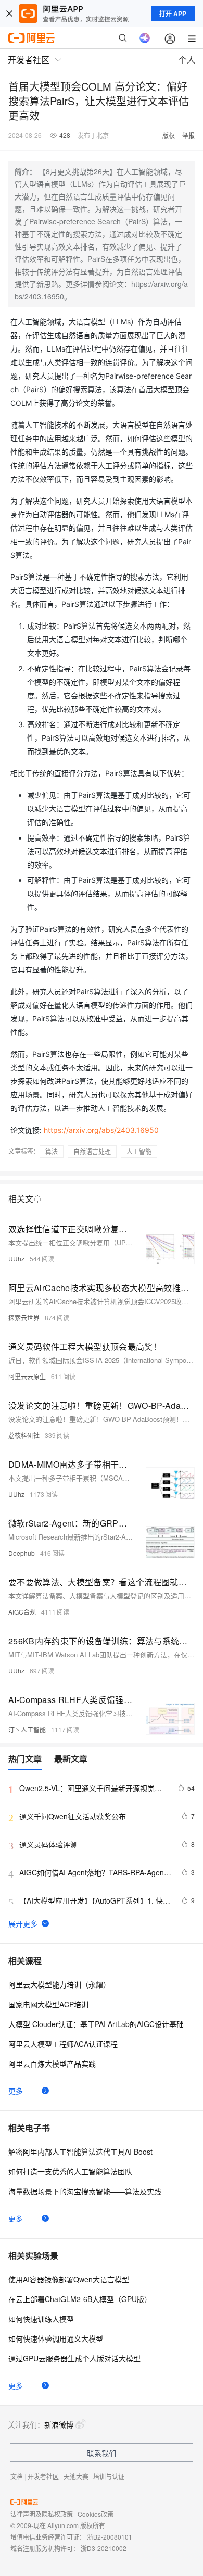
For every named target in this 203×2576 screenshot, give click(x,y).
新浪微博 (59, 2424)
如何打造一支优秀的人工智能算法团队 (70, 2171)
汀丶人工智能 (27, 1729)
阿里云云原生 (27, 1376)
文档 (17, 2476)
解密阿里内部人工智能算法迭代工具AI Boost (80, 2152)
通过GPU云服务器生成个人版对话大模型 (74, 2358)
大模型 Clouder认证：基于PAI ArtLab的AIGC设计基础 (96, 2024)
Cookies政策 (96, 2514)
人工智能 (139, 1151)
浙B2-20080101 (110, 2537)
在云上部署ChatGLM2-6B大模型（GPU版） (80, 2299)
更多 (16, 2091)
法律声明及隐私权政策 (42, 2514)
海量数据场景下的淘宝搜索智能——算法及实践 (85, 2191)
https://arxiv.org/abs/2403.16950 (101, 1130)
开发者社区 (43, 2476)
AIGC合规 (22, 1612)
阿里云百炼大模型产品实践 (52, 2064)
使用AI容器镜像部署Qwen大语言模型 (69, 2279)
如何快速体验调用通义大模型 (56, 2339)
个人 (187, 60)
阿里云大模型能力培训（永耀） (59, 1984)
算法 (52, 1151)
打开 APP (173, 14)
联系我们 (102, 2453)
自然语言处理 (92, 1151)
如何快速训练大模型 (41, 2319)
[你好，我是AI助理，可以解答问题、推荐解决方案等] (145, 38)
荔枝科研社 (24, 1435)
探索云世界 (24, 1317)
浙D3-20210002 (104, 2548)
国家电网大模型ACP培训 (48, 2004)
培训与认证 (109, 2476)
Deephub (22, 1553)
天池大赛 (76, 2476)
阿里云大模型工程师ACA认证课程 (63, 2044)
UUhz (16, 1259)
